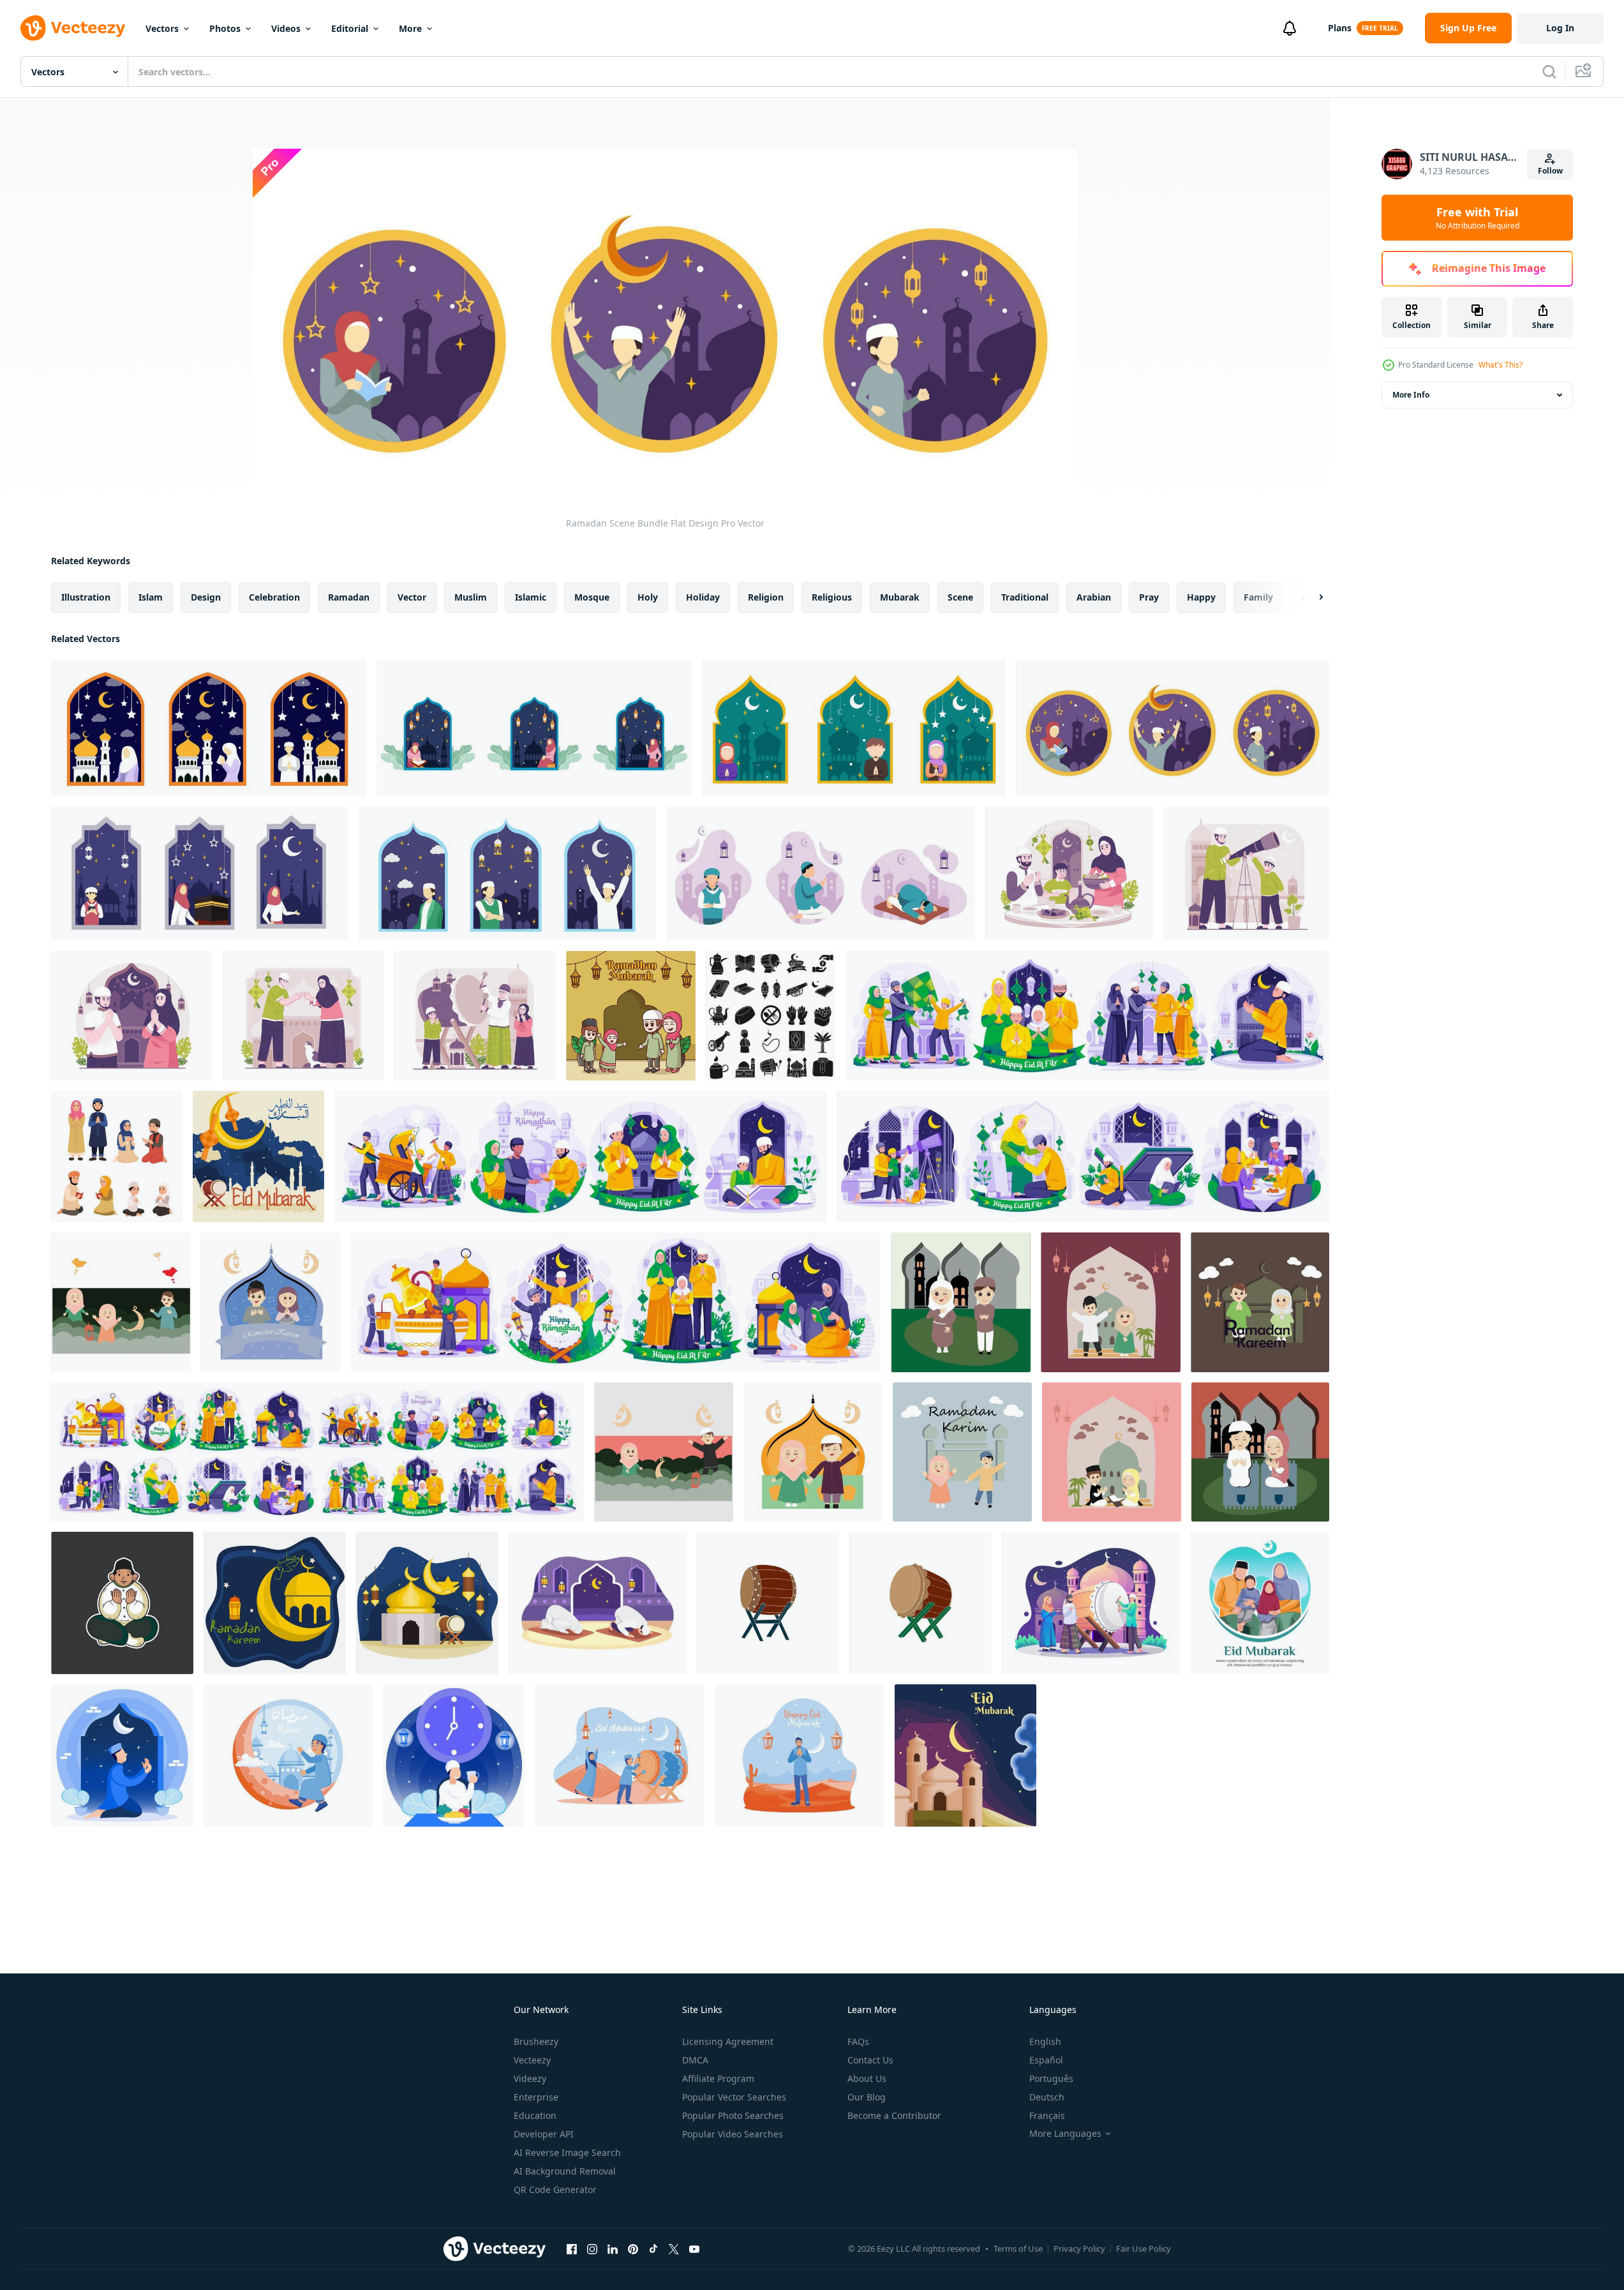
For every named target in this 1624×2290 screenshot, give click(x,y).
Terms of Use (1018, 2249)
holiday (703, 597)
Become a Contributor (894, 2115)
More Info (1411, 395)
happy (1201, 597)
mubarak (900, 597)
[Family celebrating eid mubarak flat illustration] (1260, 1603)
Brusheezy (536, 2041)
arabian (1094, 597)
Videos (286, 28)
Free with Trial (1478, 218)
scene (960, 597)
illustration (86, 597)
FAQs (858, 2041)
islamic (531, 597)
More (410, 28)
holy (648, 597)
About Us (867, 2078)
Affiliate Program (718, 2078)
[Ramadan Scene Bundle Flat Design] (209, 728)
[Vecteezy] (73, 28)
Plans (1340, 28)
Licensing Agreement (728, 2041)
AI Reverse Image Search (567, 2152)
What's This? (1501, 365)
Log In (1560, 28)
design (206, 597)
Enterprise (536, 2097)
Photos (225, 28)
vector (412, 597)
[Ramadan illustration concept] (598, 1603)
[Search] (1549, 71)
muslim (471, 597)
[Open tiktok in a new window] (653, 2249)
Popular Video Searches (733, 2134)
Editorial (350, 28)
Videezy (530, 2078)
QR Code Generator (555, 2189)
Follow (1550, 171)
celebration (274, 597)
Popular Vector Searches (734, 2097)
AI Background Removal (565, 2171)
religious (832, 597)
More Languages (1065, 2134)
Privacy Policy (1079, 2249)
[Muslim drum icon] (768, 1603)
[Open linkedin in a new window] (613, 2249)
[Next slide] (1310, 597)
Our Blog (867, 2097)
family (1258, 597)
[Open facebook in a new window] (572, 2249)
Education (535, 2115)
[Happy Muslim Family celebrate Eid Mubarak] (631, 1016)
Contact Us (870, 2060)
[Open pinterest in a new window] (633, 2249)
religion (766, 597)
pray (1149, 597)
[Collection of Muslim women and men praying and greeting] (117, 1156)
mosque (592, 597)
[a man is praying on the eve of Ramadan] (122, 1603)
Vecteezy (532, 2060)
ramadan (349, 597)
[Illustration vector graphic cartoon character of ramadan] (122, 1755)
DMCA (695, 2060)
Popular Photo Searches (733, 2115)
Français (1047, 2115)
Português (1051, 2078)
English (1045, 2041)
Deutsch (1047, 2097)
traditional (1025, 597)
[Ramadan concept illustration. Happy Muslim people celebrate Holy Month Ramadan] (1069, 874)
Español (1046, 2060)
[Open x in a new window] (674, 2249)
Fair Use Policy (1144, 2249)
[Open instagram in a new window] (592, 2249)
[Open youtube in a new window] (694, 2249)
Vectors (162, 28)
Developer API (544, 2134)
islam (151, 597)
